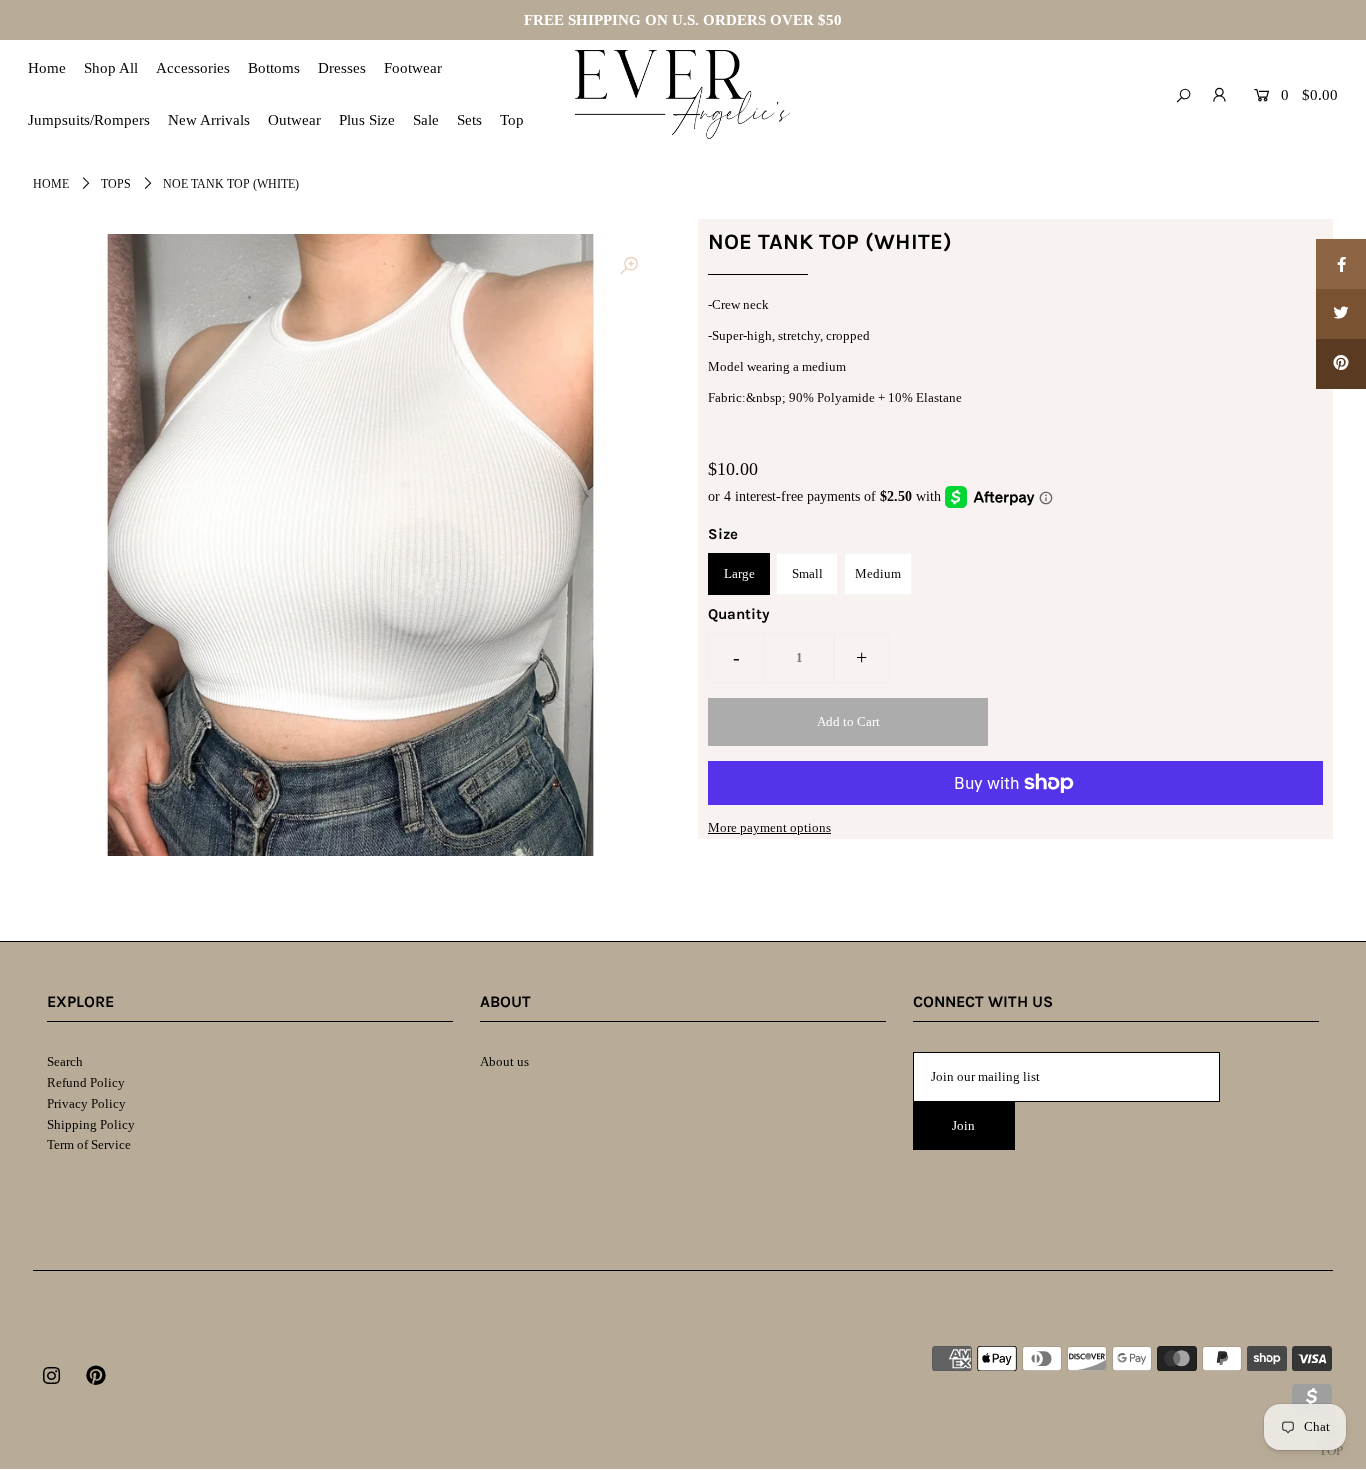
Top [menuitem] (512, 120)
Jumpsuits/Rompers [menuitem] (89, 120)
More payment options (769, 827)
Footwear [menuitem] (413, 68)
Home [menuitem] (47, 68)
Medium (878, 573)
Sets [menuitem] (469, 120)
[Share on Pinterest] (1341, 364)
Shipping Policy (91, 1124)
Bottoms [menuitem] (274, 68)
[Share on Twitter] (1341, 314)
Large (739, 573)
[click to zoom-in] (629, 266)
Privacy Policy (86, 1103)
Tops (116, 184)
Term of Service (89, 1144)
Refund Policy (86, 1082)
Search (65, 1061)
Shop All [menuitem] (111, 68)
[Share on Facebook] (1341, 264)
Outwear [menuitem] (294, 120)
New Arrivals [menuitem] (209, 120)
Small (807, 573)
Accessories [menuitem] (193, 68)
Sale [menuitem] (426, 120)
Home (51, 184)
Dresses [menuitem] (342, 68)
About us (504, 1061)
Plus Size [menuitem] (367, 120)
